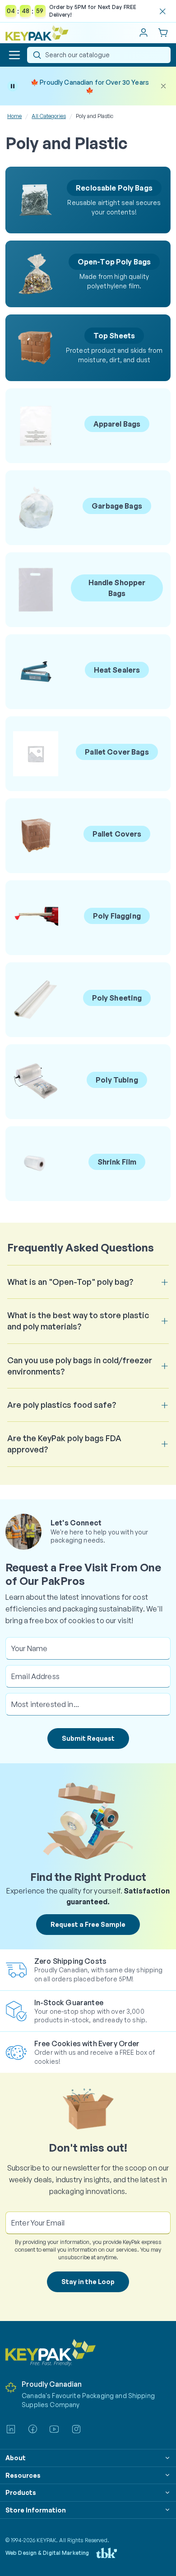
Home (14, 116)
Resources (23, 2475)
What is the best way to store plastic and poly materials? (78, 1321)
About (16, 2458)
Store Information (36, 2510)
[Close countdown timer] (162, 11)
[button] (14, 55)
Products (21, 2492)
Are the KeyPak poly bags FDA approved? (64, 1444)
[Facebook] (32, 2429)
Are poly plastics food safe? (62, 1405)
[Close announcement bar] (163, 86)
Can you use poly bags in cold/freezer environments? (80, 1366)
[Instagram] (76, 2429)
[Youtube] (54, 2429)
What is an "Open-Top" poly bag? (70, 1282)
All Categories (49, 116)
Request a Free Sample (88, 1924)
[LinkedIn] (11, 2429)
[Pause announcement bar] (13, 86)
